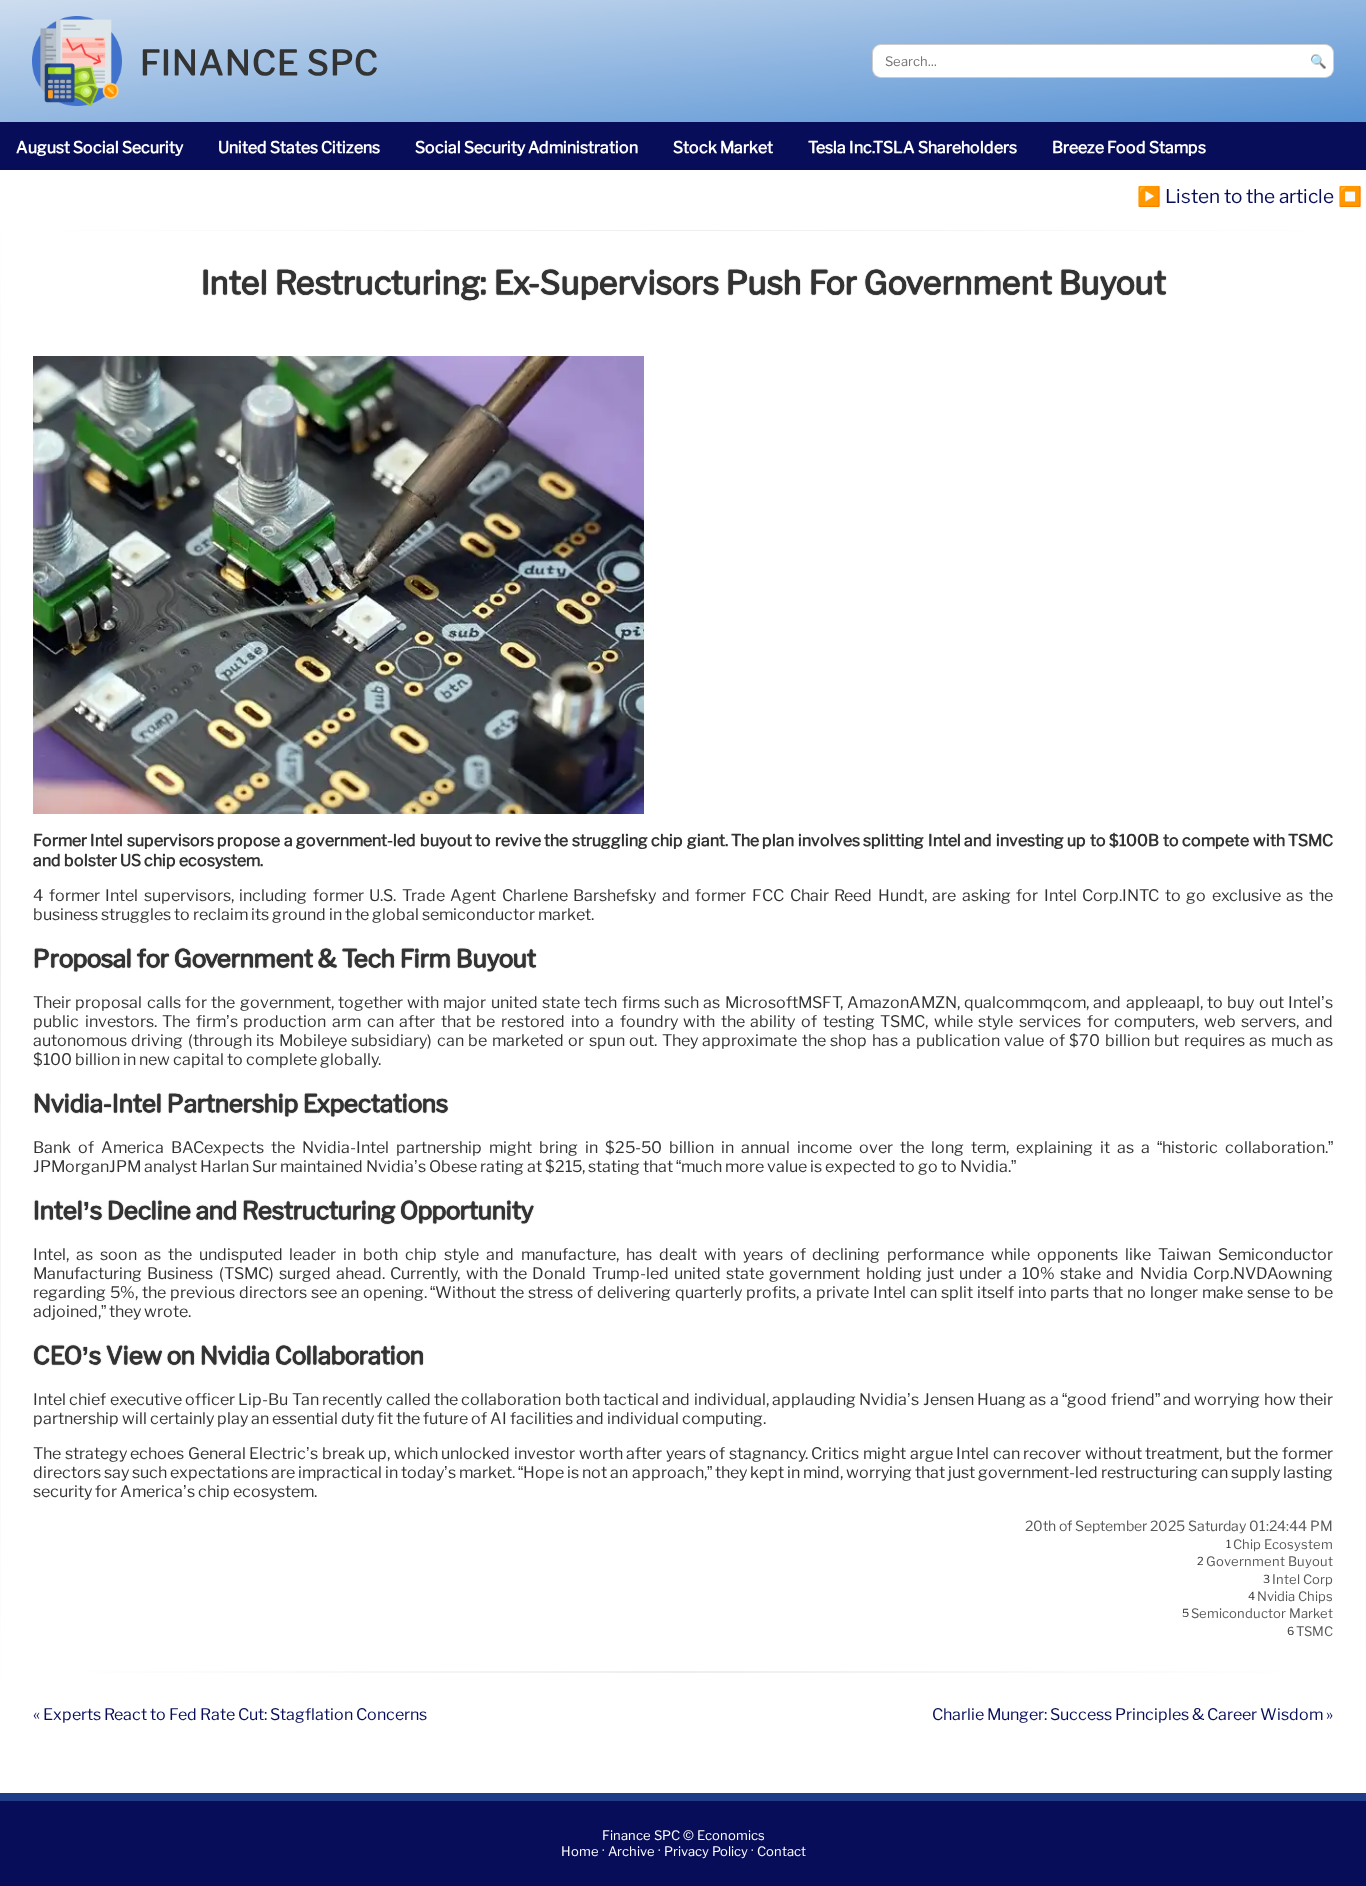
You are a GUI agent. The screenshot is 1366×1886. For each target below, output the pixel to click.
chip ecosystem (1283, 1544)
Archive (631, 1851)
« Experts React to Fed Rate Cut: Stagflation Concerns (230, 1714)
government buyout (1269, 1562)
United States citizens (299, 147)
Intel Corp (1302, 1579)
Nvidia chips (1295, 1596)
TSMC (1314, 1631)
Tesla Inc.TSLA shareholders (912, 147)
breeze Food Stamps (1129, 147)
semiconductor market (1262, 1614)
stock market (723, 147)
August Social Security (99, 147)
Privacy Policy (706, 1851)
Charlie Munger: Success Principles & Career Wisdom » (1132, 1714)
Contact (781, 1851)
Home (580, 1851)
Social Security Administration (526, 147)
